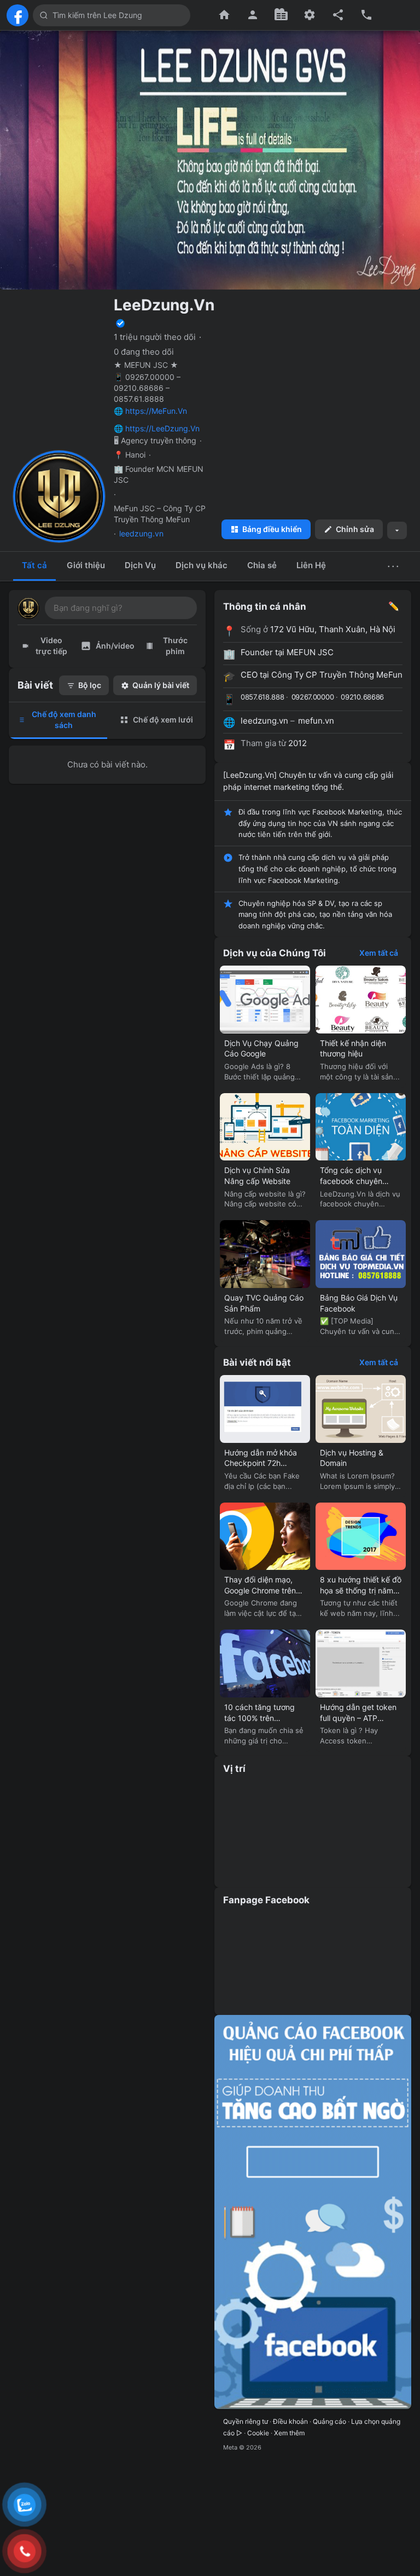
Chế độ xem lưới (163, 720)
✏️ (394, 606)
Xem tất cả (379, 953)
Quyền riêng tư (246, 2421)
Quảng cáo (329, 2421)
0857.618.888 (262, 697)
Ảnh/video (115, 646)
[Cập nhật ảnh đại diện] (94, 531)
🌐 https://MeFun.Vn (150, 411)
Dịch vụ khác (202, 565)
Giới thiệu (86, 565)
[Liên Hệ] (366, 15)
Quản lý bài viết (161, 685)
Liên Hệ (311, 565)
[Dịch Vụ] (281, 15)
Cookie (258, 2433)
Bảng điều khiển (272, 529)
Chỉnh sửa (355, 529)
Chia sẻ (262, 565)
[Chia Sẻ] (338, 15)
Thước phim (175, 646)
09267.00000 (313, 697)
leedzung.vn (141, 533)
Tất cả (34, 565)
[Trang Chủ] (224, 15)
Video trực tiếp (51, 646)
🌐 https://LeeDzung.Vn (157, 428)
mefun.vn (316, 721)
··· (394, 566)
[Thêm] (397, 530)
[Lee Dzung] (17, 15)
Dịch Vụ (140, 565)
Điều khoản (290, 2421)
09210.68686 (362, 697)
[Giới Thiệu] (253, 15)
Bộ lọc (90, 685)
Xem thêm (289, 2433)
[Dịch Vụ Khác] (310, 15)
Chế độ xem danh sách (64, 720)
